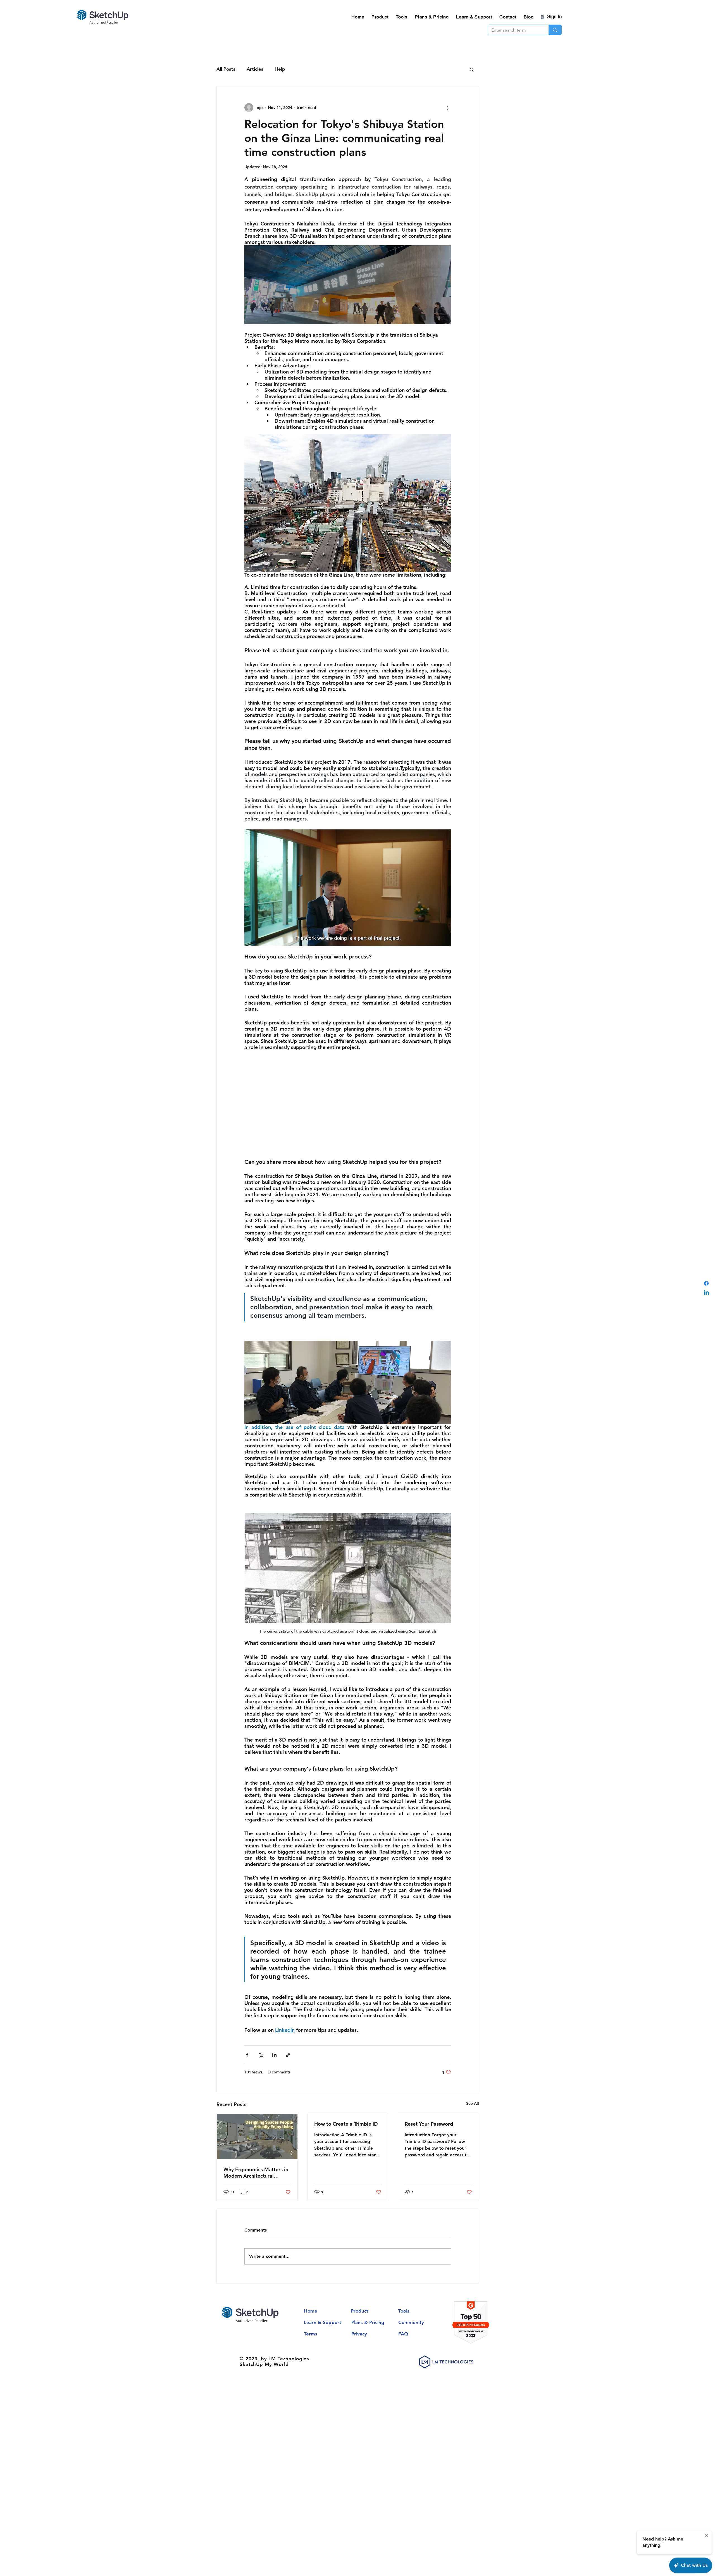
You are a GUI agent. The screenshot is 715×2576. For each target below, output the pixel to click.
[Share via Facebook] (247, 2055)
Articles (255, 69)
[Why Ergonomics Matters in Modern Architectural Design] (257, 2137)
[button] (472, 69)
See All (473, 2103)
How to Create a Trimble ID (346, 2124)
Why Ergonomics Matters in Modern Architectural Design (256, 2173)
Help (280, 69)
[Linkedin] (706, 1293)
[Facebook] (706, 1283)
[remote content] (348, 888)
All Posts (226, 69)
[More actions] (448, 108)
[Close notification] (707, 2536)
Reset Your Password (429, 2124)
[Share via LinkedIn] (274, 2055)
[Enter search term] (555, 30)
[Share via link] (288, 2055)
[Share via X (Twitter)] (261, 2055)
